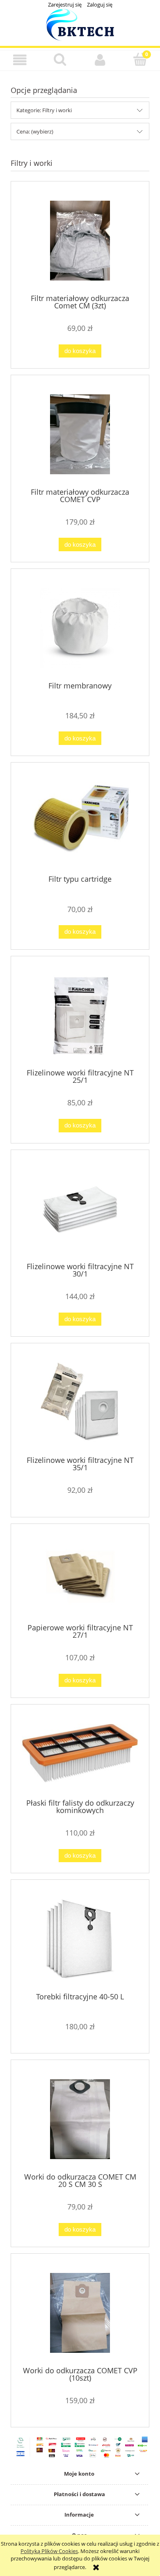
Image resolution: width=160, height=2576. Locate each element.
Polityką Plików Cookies (49, 2551)
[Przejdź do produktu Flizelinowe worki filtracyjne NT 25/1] (80, 1015)
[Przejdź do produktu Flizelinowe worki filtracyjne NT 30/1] (80, 1209)
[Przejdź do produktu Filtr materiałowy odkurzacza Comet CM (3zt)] (80, 241)
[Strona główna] (80, 24)
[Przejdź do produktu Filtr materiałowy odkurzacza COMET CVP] (80, 434)
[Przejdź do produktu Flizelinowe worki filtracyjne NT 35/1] (80, 1402)
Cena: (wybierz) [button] (35, 131)
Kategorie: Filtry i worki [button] (44, 110)
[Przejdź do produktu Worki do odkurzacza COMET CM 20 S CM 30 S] (80, 2119)
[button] (20, 60)
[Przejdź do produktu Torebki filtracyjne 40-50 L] (80, 1939)
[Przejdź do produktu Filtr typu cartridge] (80, 822)
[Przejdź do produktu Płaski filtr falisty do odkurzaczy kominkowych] (80, 1754)
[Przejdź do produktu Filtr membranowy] (80, 628)
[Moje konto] (100, 60)
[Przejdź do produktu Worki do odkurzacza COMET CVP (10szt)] (80, 2313)
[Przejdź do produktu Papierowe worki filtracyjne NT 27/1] (80, 1576)
